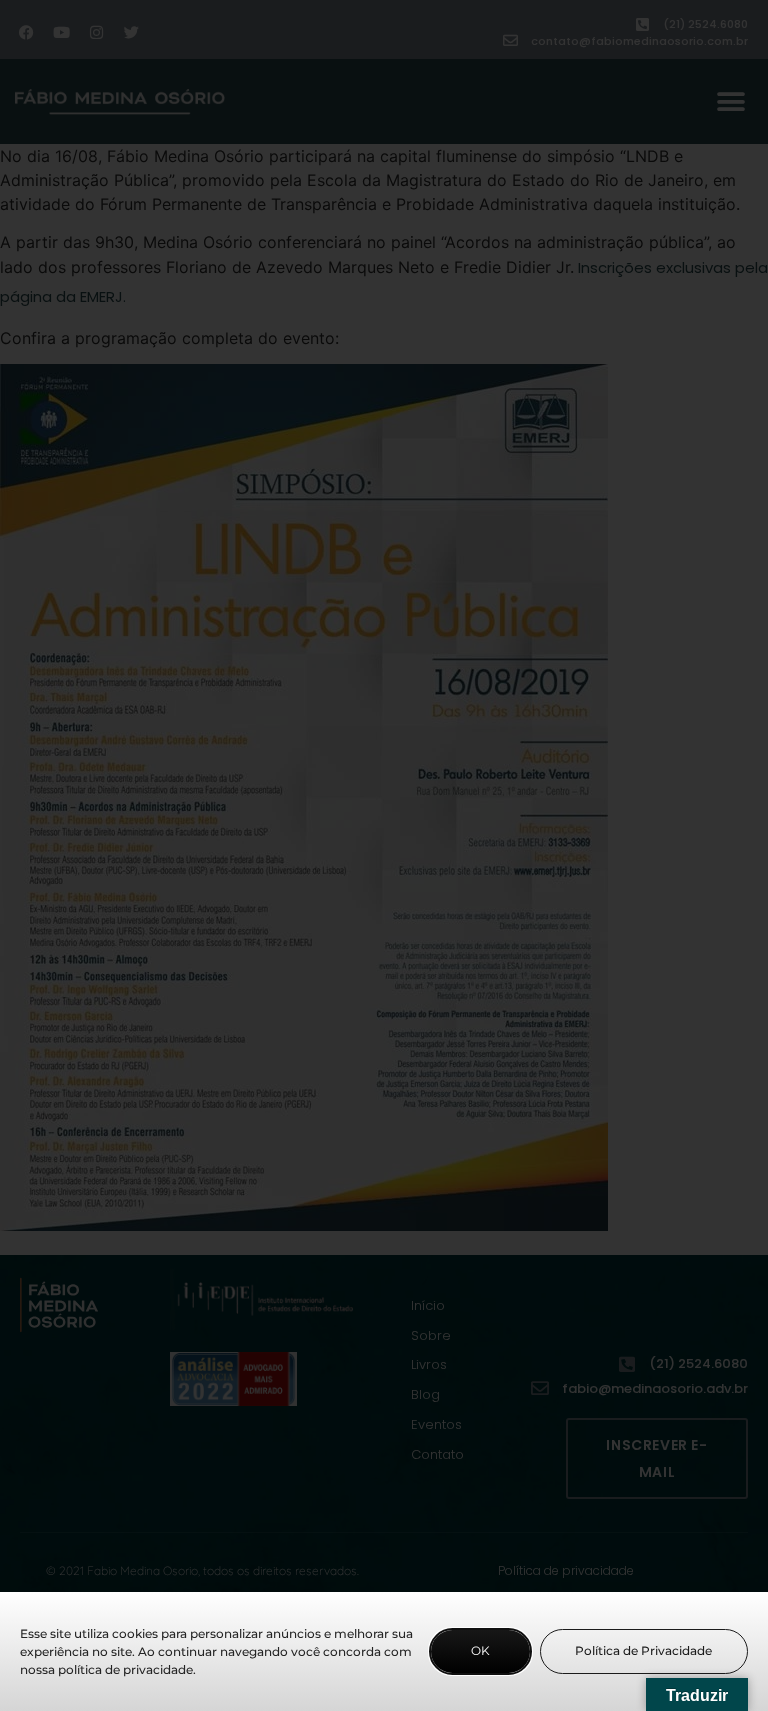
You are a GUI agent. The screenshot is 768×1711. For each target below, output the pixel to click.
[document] (384, 855)
